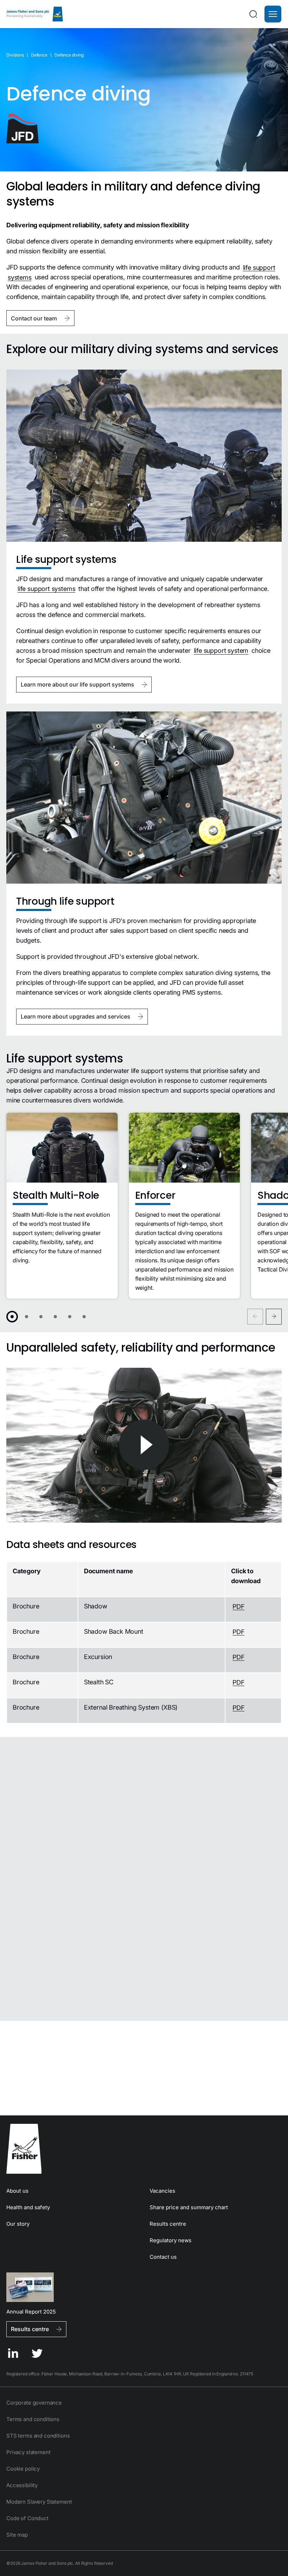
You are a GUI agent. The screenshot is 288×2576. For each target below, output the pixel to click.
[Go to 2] (27, 1317)
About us (17, 2191)
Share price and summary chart (189, 2207)
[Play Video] (144, 1445)
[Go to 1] (12, 1317)
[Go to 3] (41, 1317)
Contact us (163, 2257)
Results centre (168, 2224)
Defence (39, 55)
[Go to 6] (84, 1317)
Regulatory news (171, 2240)
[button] (273, 14)
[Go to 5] (70, 1317)
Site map (17, 2535)
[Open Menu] (273, 14)
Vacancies (162, 2191)
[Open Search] (253, 14)
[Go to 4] (55, 1317)
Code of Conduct (27, 2518)
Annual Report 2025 (31, 2311)
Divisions (15, 55)
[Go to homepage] (144, 2149)
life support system (221, 650)
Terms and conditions (33, 2419)
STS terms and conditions (38, 2436)
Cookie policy (23, 2469)
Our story (18, 2224)
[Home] (35, 14)
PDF (238, 1606)
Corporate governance (34, 2403)
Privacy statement (28, 2452)
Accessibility (22, 2485)
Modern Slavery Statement (39, 2502)
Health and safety (28, 2207)
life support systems (46, 589)
